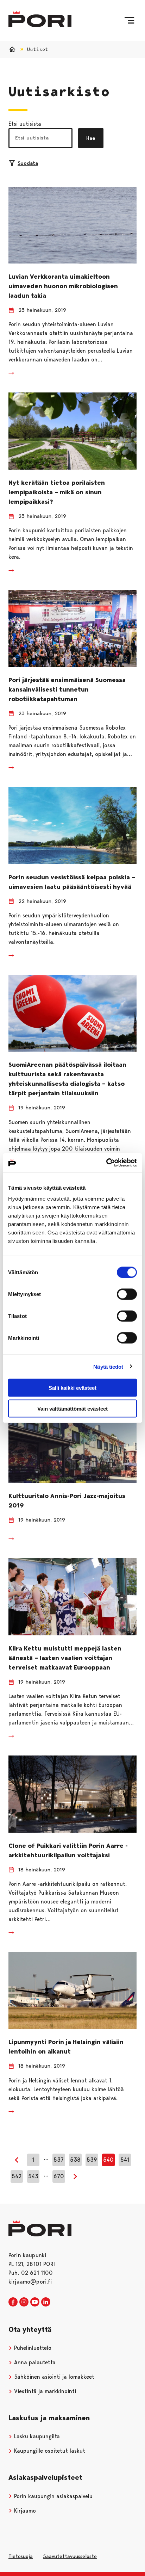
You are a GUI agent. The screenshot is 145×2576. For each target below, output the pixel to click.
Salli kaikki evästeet (72, 1388)
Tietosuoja (21, 2556)
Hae (91, 138)
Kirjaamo (24, 2511)
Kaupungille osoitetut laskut (49, 2451)
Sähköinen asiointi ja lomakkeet (53, 2377)
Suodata (28, 163)
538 (75, 2160)
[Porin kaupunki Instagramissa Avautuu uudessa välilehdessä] (24, 2302)
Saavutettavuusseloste (70, 2556)
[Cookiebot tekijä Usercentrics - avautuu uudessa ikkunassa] (106, 1163)
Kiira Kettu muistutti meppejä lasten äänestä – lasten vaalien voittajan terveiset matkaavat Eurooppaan (65, 1658)
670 (59, 2176)
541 (125, 2160)
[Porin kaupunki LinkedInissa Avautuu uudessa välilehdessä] (46, 2302)
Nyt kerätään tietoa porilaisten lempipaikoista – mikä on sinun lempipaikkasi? (57, 492)
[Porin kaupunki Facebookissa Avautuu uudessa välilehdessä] (13, 2302)
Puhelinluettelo (32, 2348)
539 (92, 2160)
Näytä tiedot (108, 1366)
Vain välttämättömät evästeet (72, 1408)
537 (59, 2160)
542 (17, 2176)
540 (108, 2160)
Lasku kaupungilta (36, 2436)
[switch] (127, 1294)
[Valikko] (129, 20)
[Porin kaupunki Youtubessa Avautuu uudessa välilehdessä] (35, 2302)
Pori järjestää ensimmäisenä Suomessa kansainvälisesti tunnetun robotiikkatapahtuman (67, 689)
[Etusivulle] (40, 19)
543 (33, 2176)
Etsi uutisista (25, 124)
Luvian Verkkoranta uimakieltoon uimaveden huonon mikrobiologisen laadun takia (63, 286)
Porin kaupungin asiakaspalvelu (52, 2496)
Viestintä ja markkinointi (44, 2391)
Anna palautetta (34, 2362)
